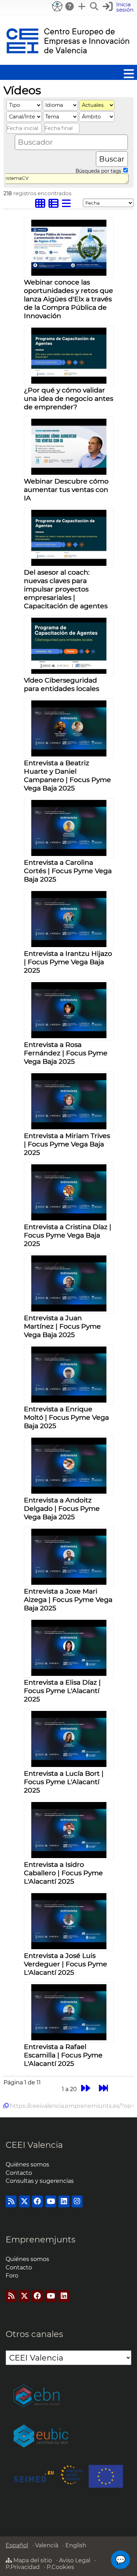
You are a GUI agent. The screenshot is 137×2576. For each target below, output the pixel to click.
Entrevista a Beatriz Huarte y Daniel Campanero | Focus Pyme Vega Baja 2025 (67, 775)
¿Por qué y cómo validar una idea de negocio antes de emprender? (68, 398)
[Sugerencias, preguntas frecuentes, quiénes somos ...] (70, 6)
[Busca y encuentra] (94, 6)
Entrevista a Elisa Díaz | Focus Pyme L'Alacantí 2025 (62, 1691)
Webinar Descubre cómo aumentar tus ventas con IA (66, 489)
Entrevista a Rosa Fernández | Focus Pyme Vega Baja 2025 (66, 1053)
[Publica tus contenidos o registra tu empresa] (82, 6)
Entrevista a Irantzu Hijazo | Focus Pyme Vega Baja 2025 (68, 962)
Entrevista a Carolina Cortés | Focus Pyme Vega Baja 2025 (68, 871)
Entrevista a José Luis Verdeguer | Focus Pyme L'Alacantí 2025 (66, 1964)
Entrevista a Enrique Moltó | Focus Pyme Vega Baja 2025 (66, 1417)
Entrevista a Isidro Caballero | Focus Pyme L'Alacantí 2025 (63, 1873)
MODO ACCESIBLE (57, 6)
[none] (69, 274)
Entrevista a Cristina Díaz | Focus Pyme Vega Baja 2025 (68, 1235)
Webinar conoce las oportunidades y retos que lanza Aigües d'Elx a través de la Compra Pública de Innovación (68, 299)
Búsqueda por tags (99, 171)
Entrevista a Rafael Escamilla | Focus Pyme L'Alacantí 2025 (63, 2055)
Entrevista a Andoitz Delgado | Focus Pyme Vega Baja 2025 (62, 1508)
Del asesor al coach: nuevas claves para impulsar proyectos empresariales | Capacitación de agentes (66, 589)
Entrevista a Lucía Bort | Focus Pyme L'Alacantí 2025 (64, 1782)
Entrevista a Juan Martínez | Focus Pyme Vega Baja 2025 (62, 1326)
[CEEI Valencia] (68, 61)
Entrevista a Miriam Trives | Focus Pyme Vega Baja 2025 (67, 1144)
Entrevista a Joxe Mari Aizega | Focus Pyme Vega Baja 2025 (68, 1599)
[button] (119, 7)
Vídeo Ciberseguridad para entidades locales (61, 684)
